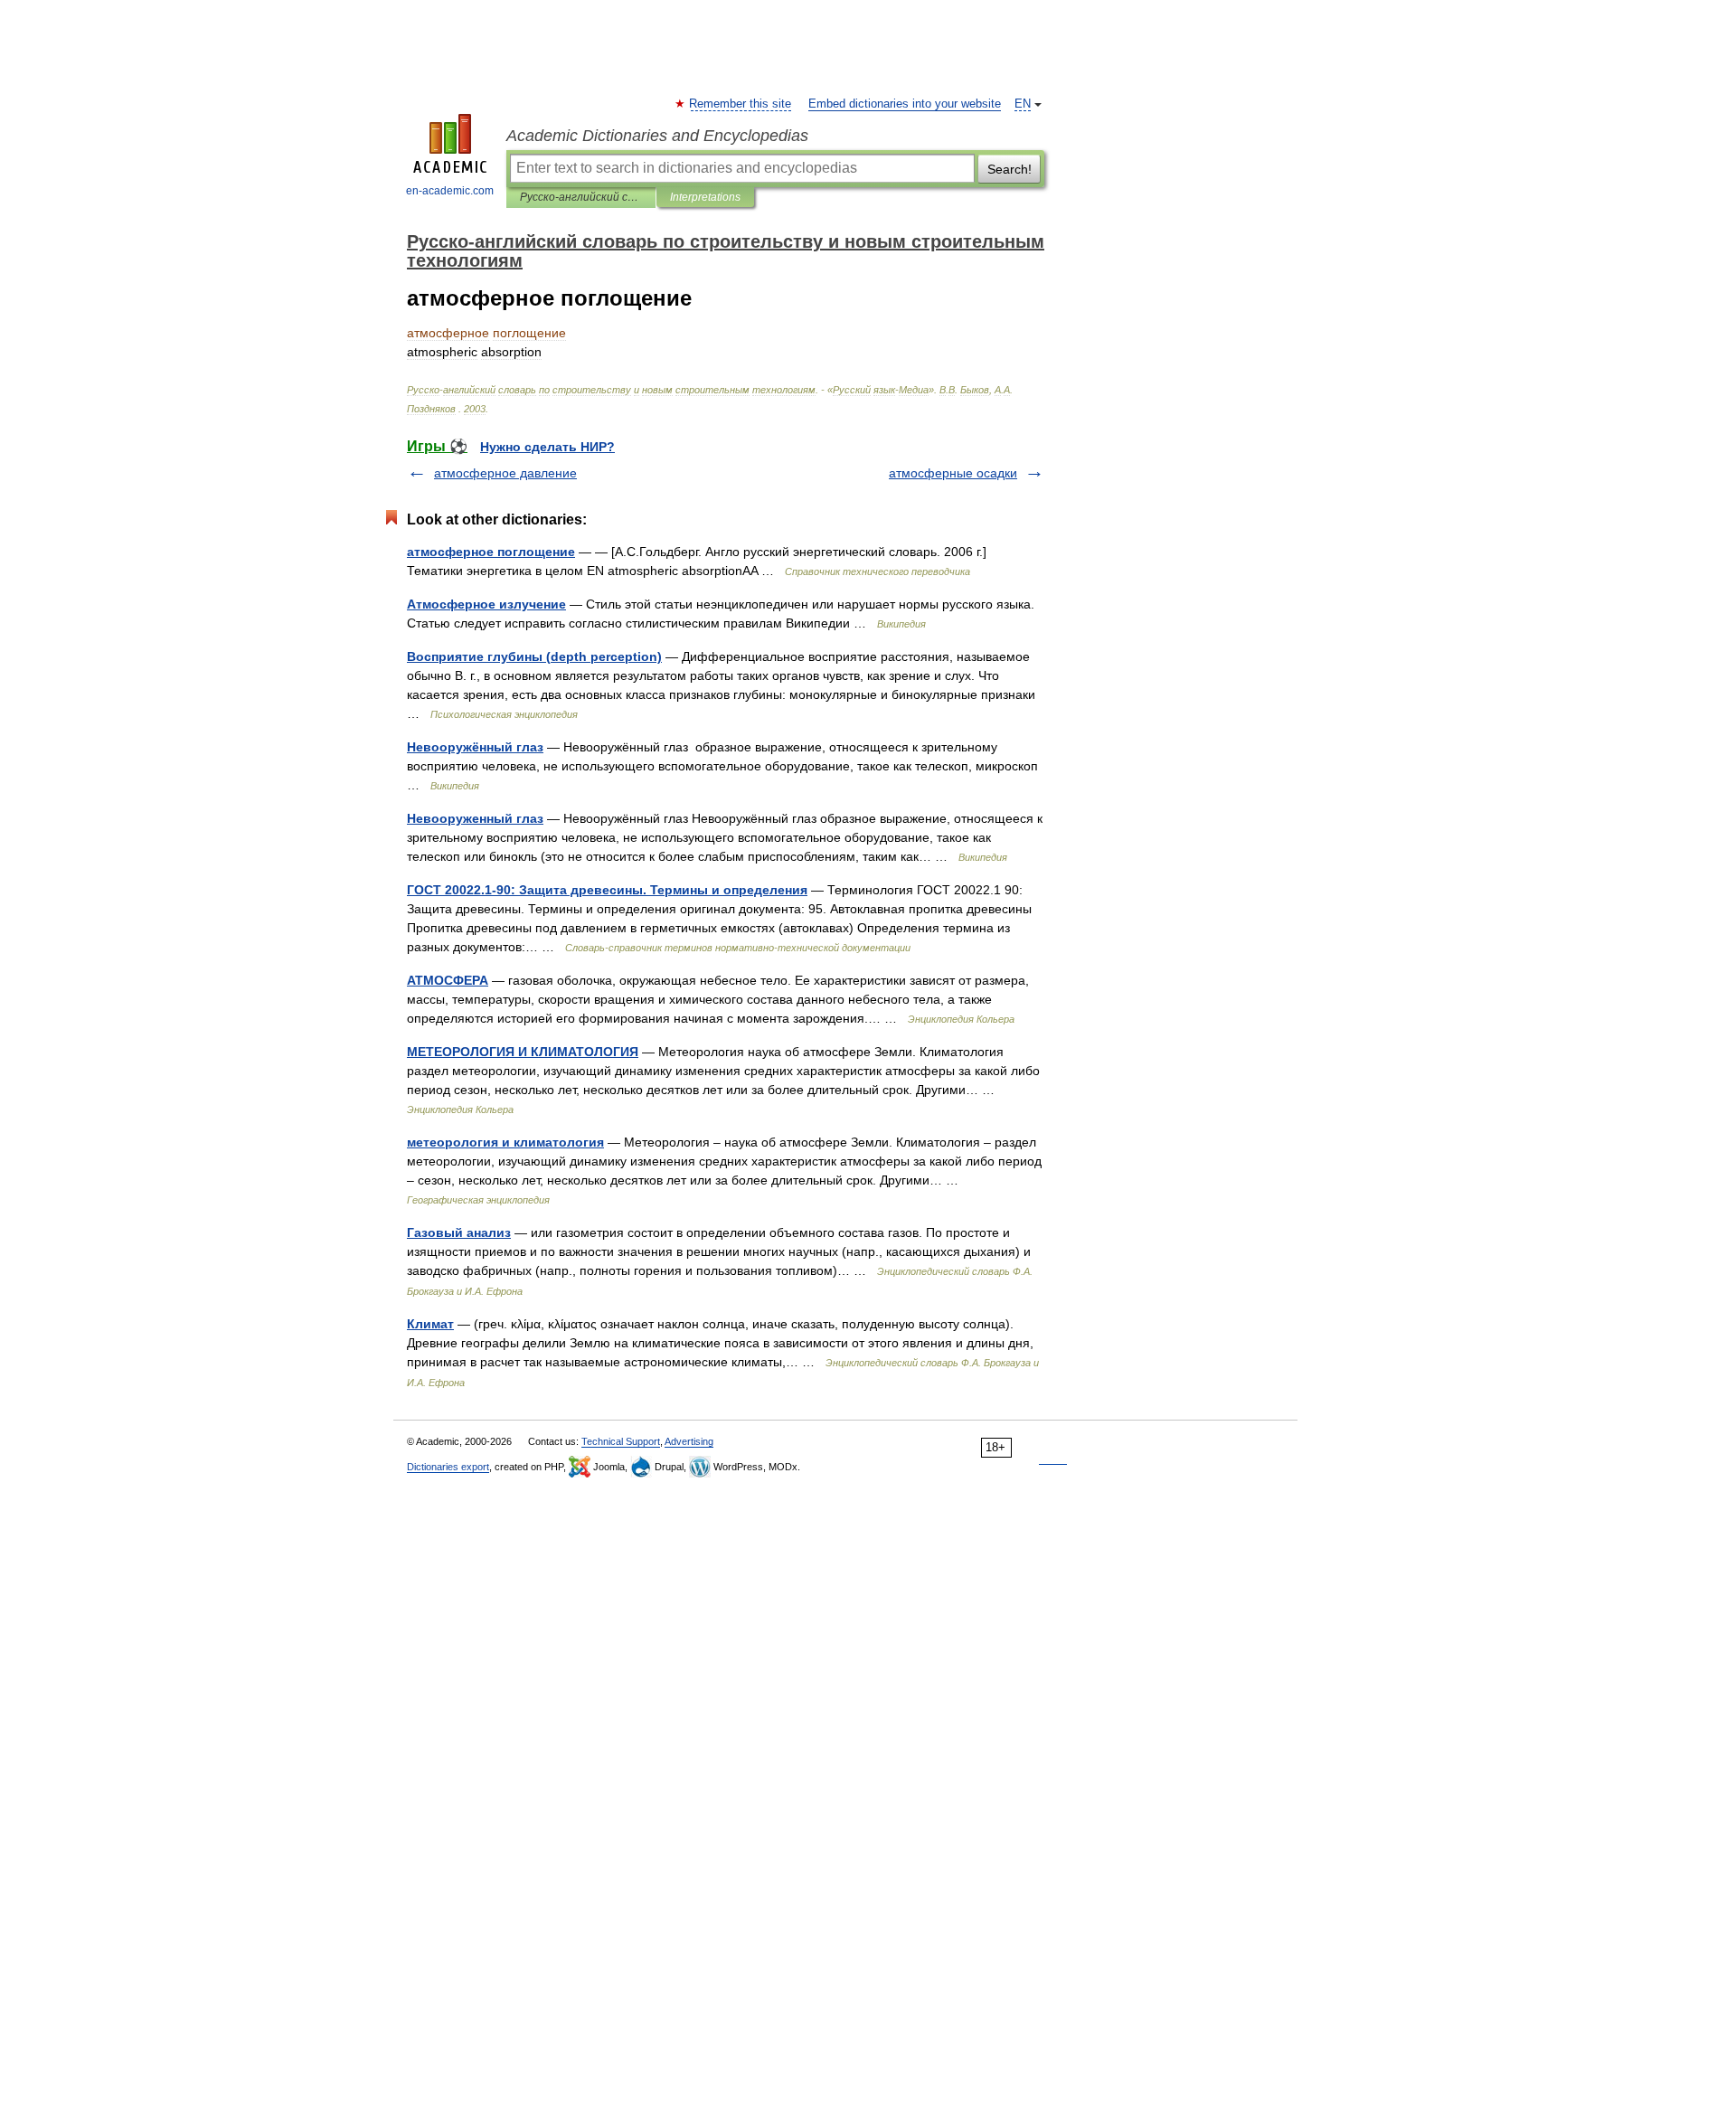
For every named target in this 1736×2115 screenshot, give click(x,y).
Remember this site (741, 104)
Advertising (689, 1441)
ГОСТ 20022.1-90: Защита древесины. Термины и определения (607, 890)
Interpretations (705, 197)
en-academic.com (450, 191)
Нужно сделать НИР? (547, 447)
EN (1023, 104)
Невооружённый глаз (475, 747)
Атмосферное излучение (486, 604)
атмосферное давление (505, 473)
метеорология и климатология (505, 1142)
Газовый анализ (459, 1232)
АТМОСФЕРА (448, 980)
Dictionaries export (448, 1467)
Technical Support (621, 1441)
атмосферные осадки (953, 473)
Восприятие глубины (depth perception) (534, 656)
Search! (1010, 169)
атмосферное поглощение (491, 552)
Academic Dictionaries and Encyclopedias (657, 136)
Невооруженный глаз (475, 818)
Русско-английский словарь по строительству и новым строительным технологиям (581, 197)
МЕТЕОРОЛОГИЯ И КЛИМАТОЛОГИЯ (523, 1052)
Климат (430, 1324)
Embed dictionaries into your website (905, 104)
